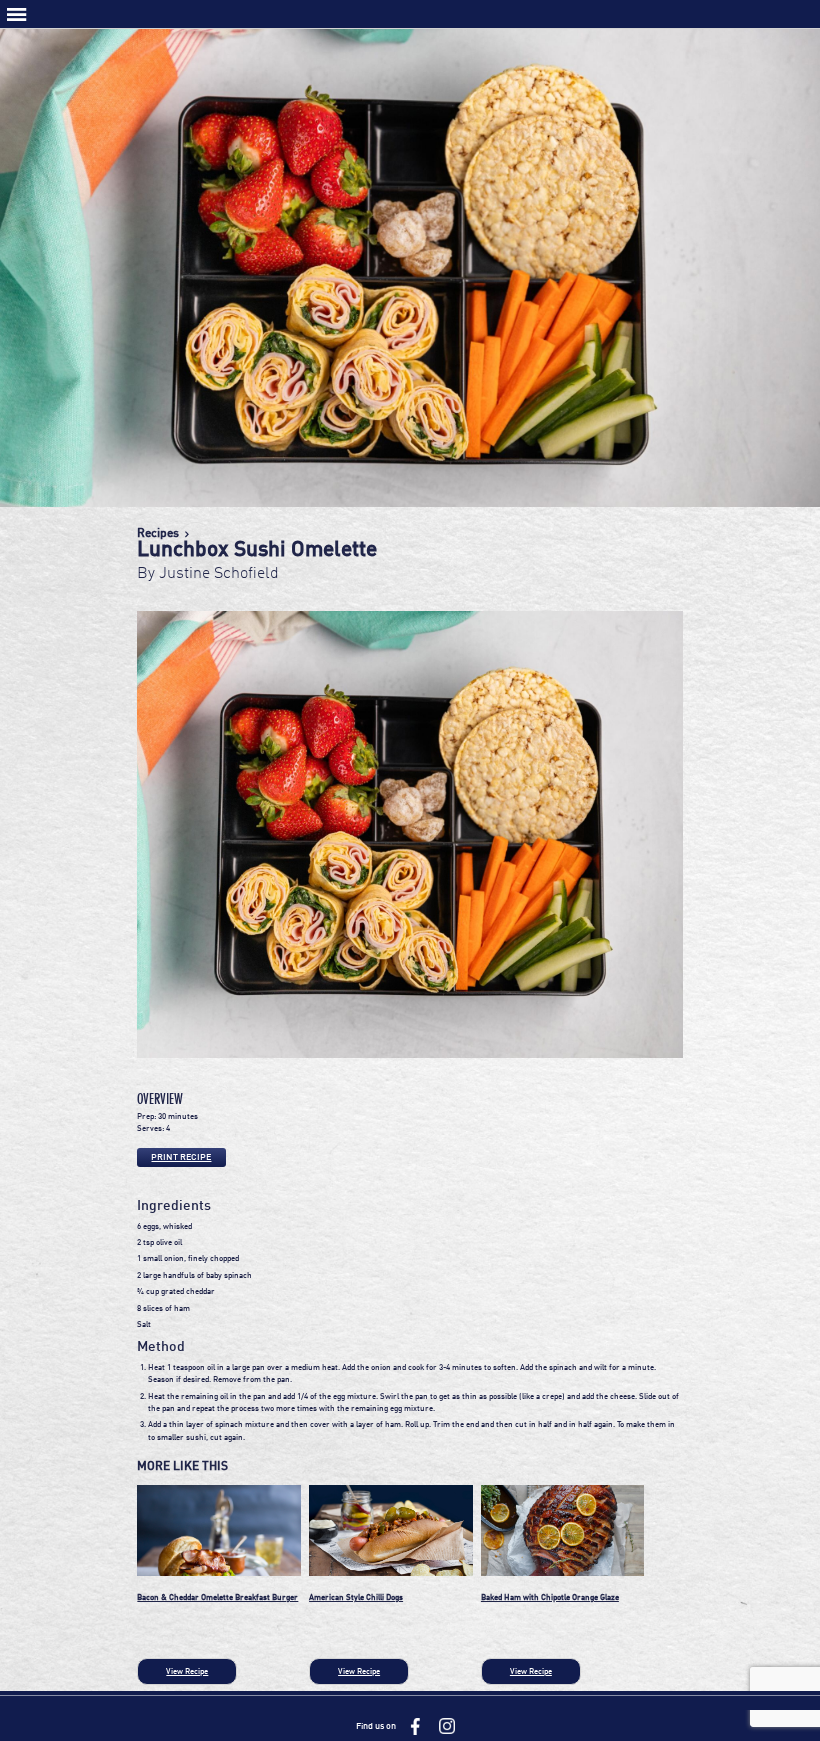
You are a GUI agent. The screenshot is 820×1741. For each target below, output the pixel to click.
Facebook (415, 1726)
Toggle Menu (17, 14)
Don (410, 29)
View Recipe (187, 1672)
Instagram (447, 1726)
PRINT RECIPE (181, 1157)
